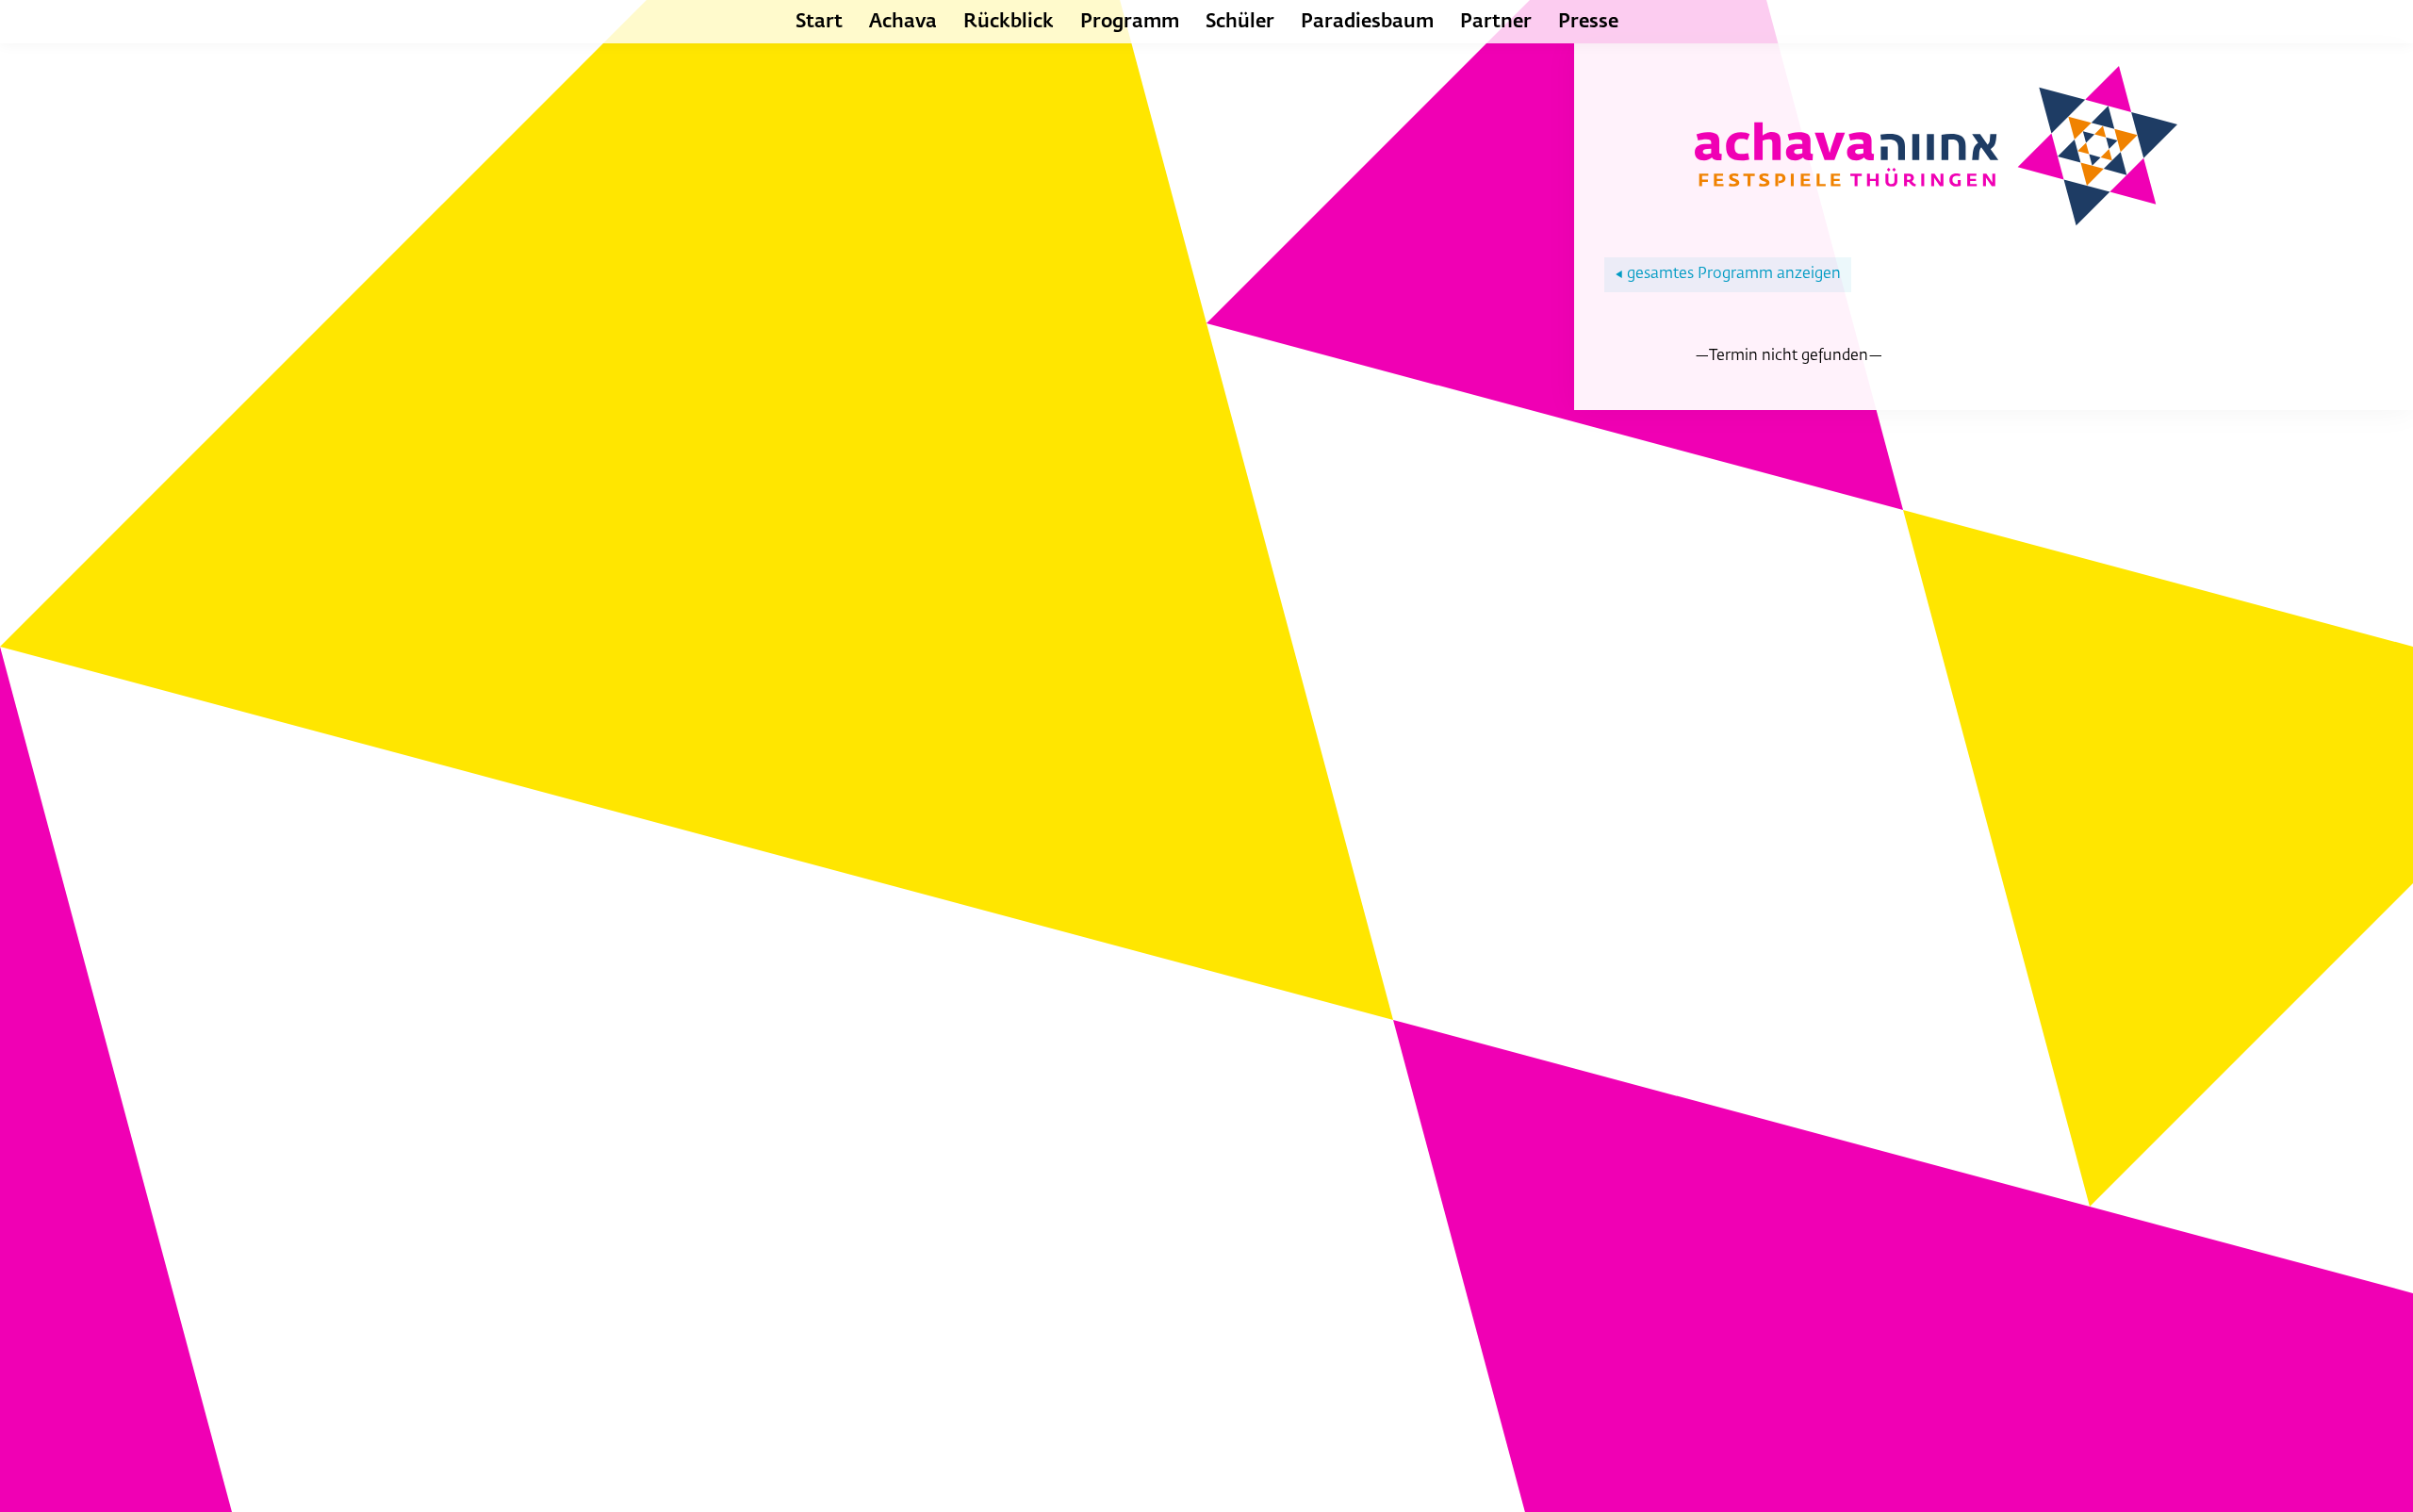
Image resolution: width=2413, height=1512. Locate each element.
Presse (1588, 22)
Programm (1130, 22)
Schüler (1240, 22)
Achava (903, 22)
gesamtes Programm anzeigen (1728, 274)
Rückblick (1009, 22)
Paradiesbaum (1367, 22)
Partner (1496, 22)
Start (819, 22)
